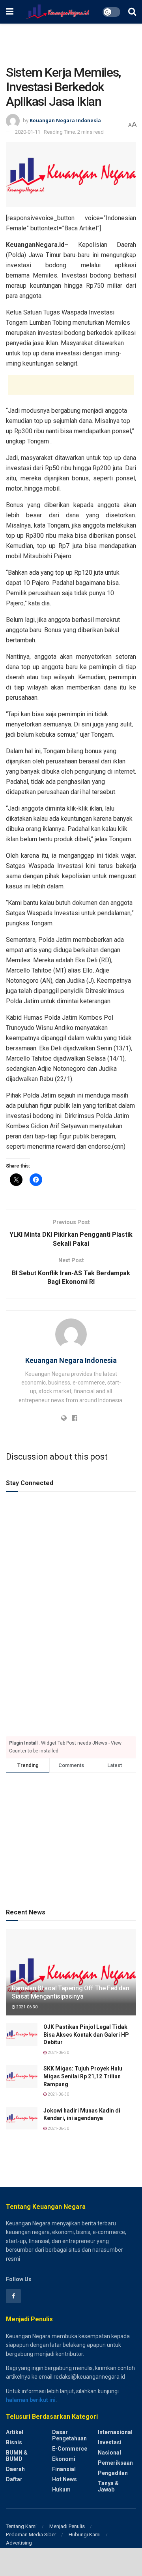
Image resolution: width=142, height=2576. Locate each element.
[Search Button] (132, 12)
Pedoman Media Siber (31, 2535)
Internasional (115, 2432)
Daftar (14, 2479)
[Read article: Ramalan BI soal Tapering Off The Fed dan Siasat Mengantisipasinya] (71, 1975)
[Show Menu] (10, 12)
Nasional (109, 2453)
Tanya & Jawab (108, 2486)
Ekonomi (64, 2459)
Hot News (64, 2479)
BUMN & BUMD (17, 2456)
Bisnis (14, 2442)
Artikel (15, 2432)
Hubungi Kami (85, 2535)
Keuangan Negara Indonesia (65, 120)
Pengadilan (113, 2473)
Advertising (19, 2543)
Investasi (110, 2442)
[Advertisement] (71, 41)
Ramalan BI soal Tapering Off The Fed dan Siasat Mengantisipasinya (70, 1992)
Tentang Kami (21, 2526)
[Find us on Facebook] (13, 2296)
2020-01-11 (28, 132)
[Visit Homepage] (58, 12)
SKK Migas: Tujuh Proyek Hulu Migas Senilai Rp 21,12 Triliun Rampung (83, 2076)
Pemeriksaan (115, 2463)
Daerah (15, 2469)
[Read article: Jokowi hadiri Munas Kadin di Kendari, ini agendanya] (22, 2118)
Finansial (64, 2469)
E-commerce (70, 2449)
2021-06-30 (26, 2007)
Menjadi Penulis (67, 2526)
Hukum (61, 2490)
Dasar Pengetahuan (69, 2435)
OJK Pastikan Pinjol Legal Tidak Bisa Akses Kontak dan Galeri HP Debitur (86, 2035)
